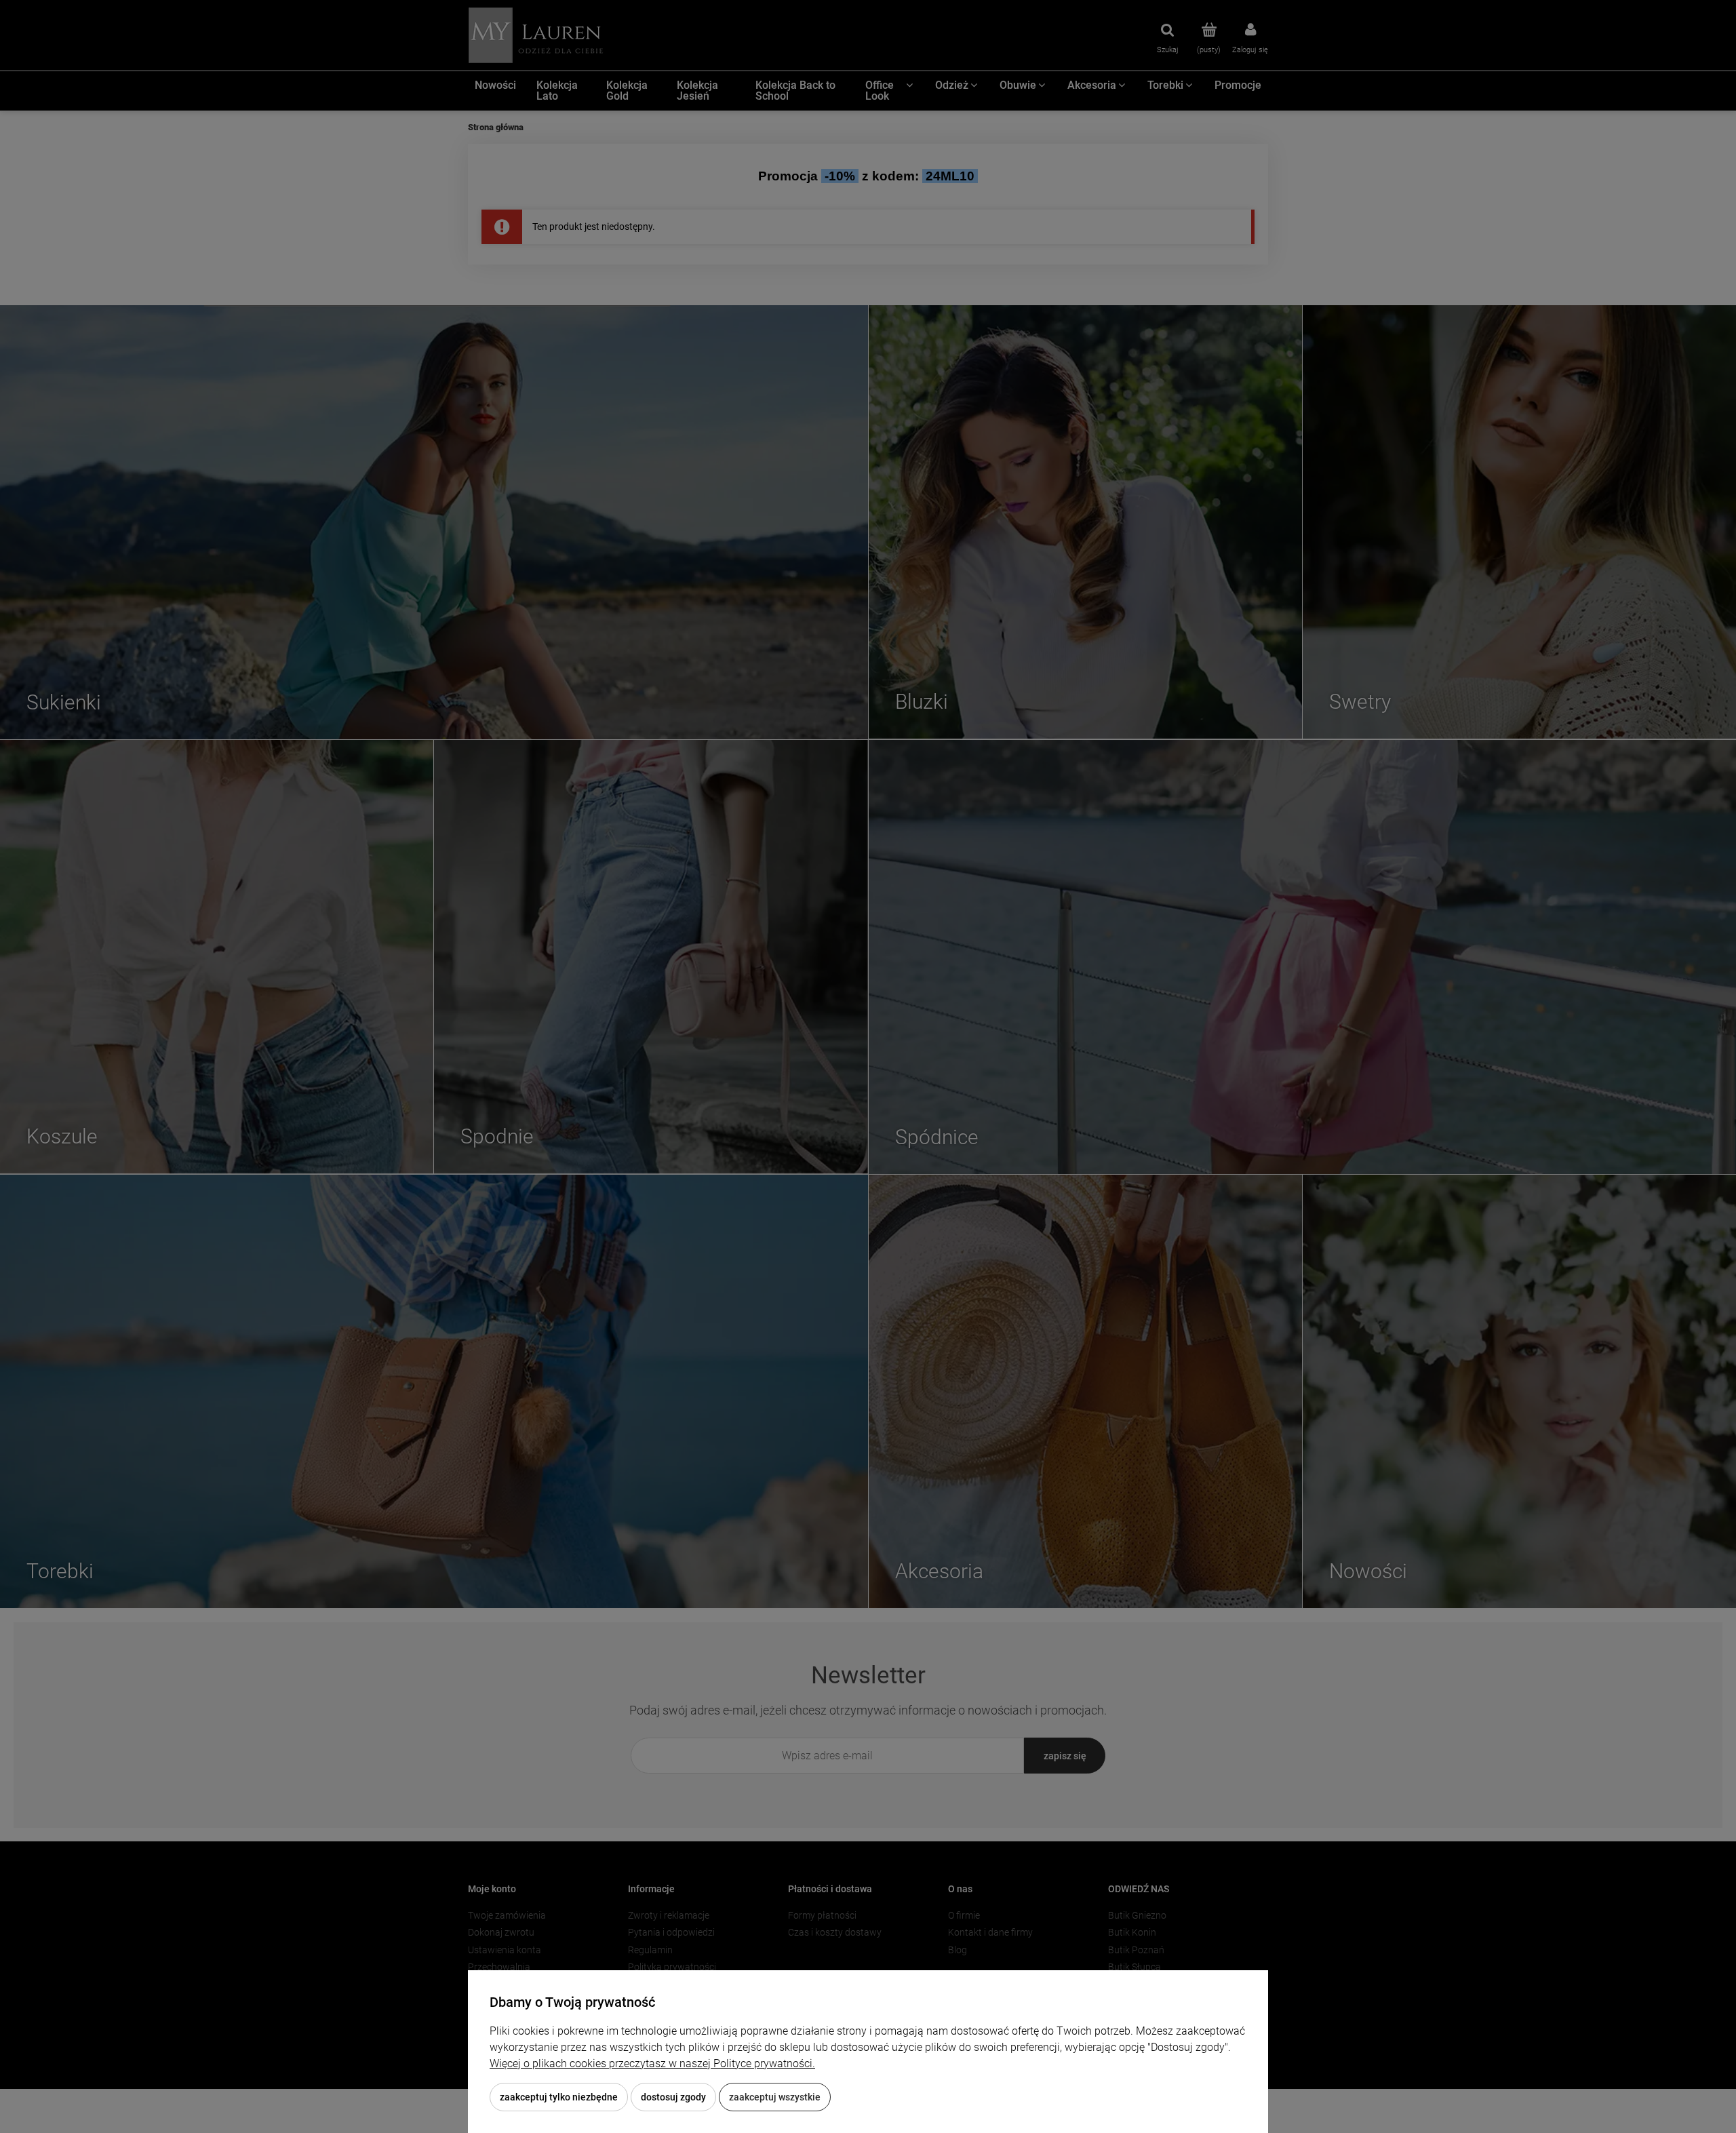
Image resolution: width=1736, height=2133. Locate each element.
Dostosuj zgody (673, 2097)
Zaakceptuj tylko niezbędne (559, 2097)
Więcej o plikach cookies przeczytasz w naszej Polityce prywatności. (652, 2063)
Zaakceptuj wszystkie (775, 2097)
